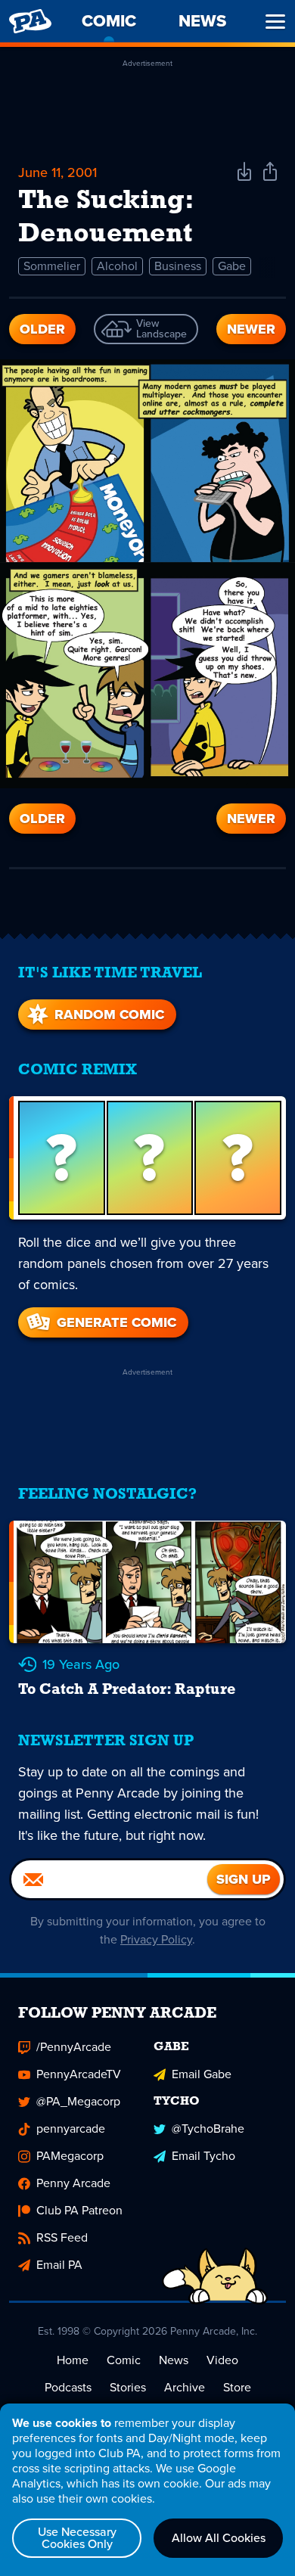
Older (42, 329)
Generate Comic (116, 1322)
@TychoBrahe (208, 2129)
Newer (251, 329)
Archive (185, 2387)
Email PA (59, 2265)
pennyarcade (71, 2129)
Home (73, 2360)
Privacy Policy (156, 1939)
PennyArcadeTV (79, 2074)
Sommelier (52, 266)
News (174, 2360)
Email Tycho (203, 2156)
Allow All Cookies (219, 2538)
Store (237, 2387)
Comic (124, 2360)
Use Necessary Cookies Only (77, 2538)
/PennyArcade (74, 2047)
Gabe (232, 266)
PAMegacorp (70, 2156)
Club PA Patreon (79, 2210)
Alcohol (117, 266)
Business (178, 266)
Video (222, 2360)
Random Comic (109, 1015)
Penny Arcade (73, 2183)
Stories (128, 2387)
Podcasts (68, 2387)
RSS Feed (62, 2237)
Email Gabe (202, 2074)
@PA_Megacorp (78, 2101)
